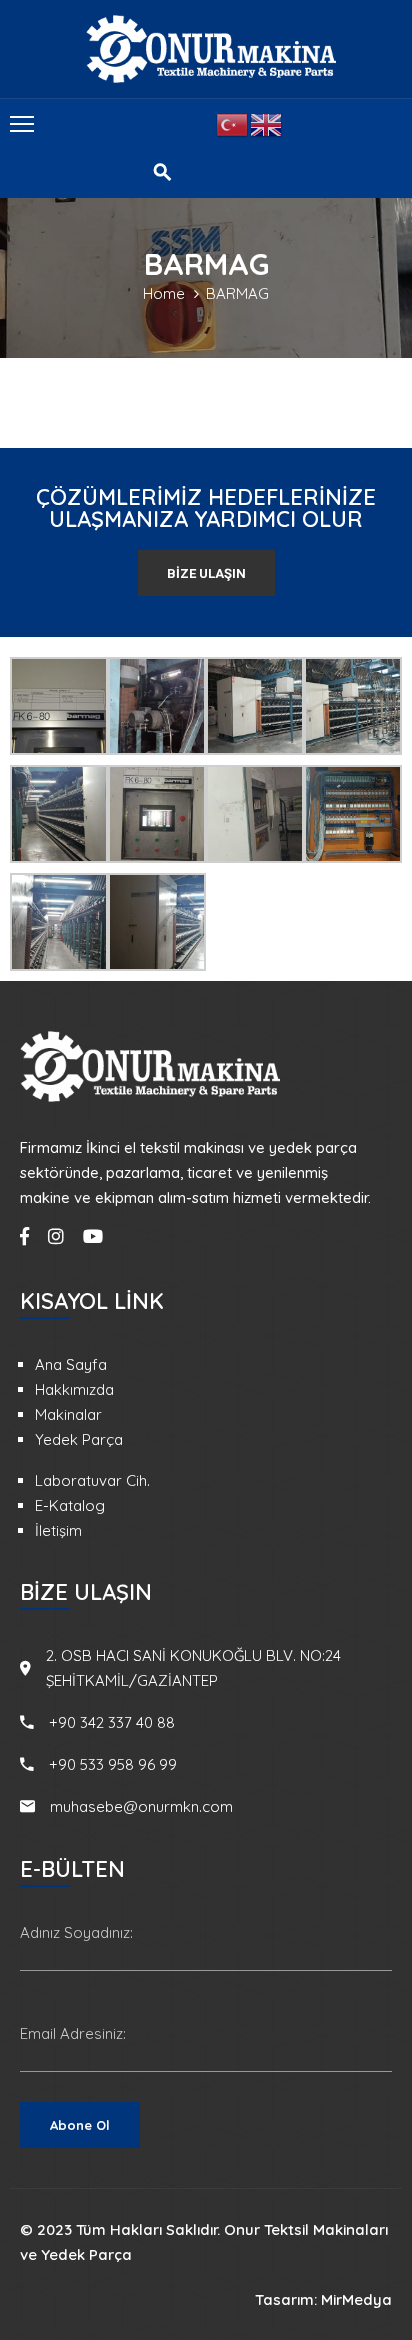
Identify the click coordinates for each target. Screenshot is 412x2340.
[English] (267, 123)
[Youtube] (93, 1236)
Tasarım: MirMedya (323, 2299)
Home (164, 293)
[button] (206, 573)
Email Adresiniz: (73, 2033)
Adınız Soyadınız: (76, 1932)
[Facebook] (24, 1236)
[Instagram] (56, 1236)
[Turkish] (233, 123)
